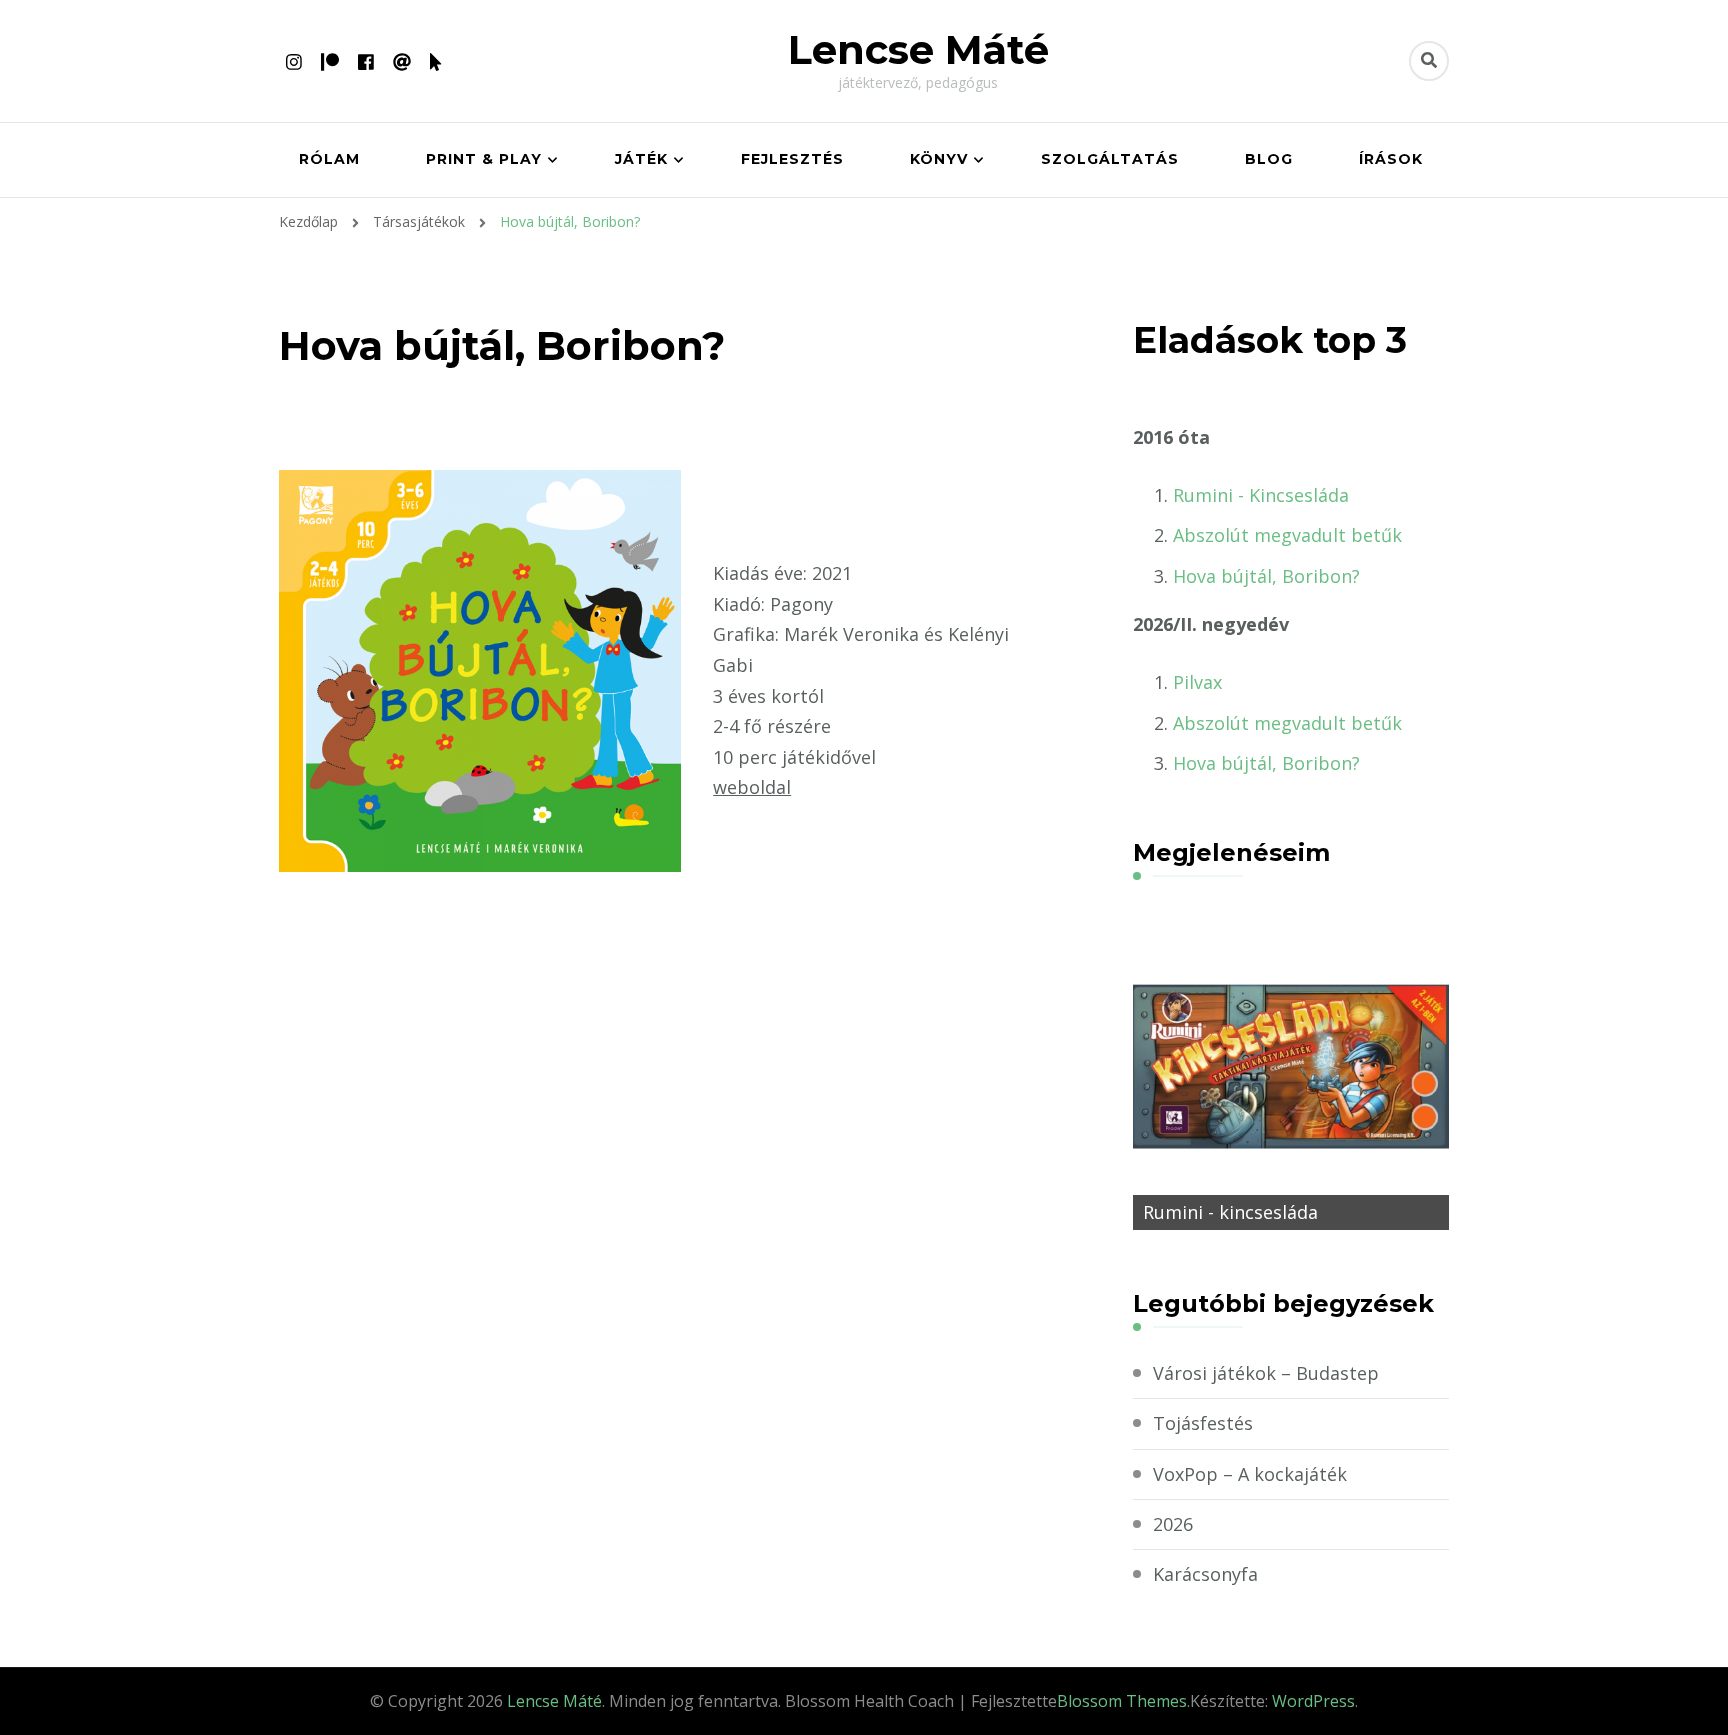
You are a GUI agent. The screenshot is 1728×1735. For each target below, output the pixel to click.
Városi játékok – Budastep (1266, 1373)
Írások (1391, 159)
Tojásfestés (1203, 1423)
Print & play (484, 159)
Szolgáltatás (1110, 159)
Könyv (939, 159)
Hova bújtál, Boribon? (1266, 576)
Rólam (329, 159)
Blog (1269, 159)
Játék (641, 159)
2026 (1173, 1524)
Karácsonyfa (1205, 1574)
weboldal (752, 787)
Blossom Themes (1122, 1701)
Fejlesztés (792, 159)
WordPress (1313, 1701)
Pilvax (1197, 682)
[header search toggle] (1429, 61)
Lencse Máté (918, 49)
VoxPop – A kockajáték (1250, 1474)
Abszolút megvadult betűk (1287, 535)
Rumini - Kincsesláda (1261, 495)
